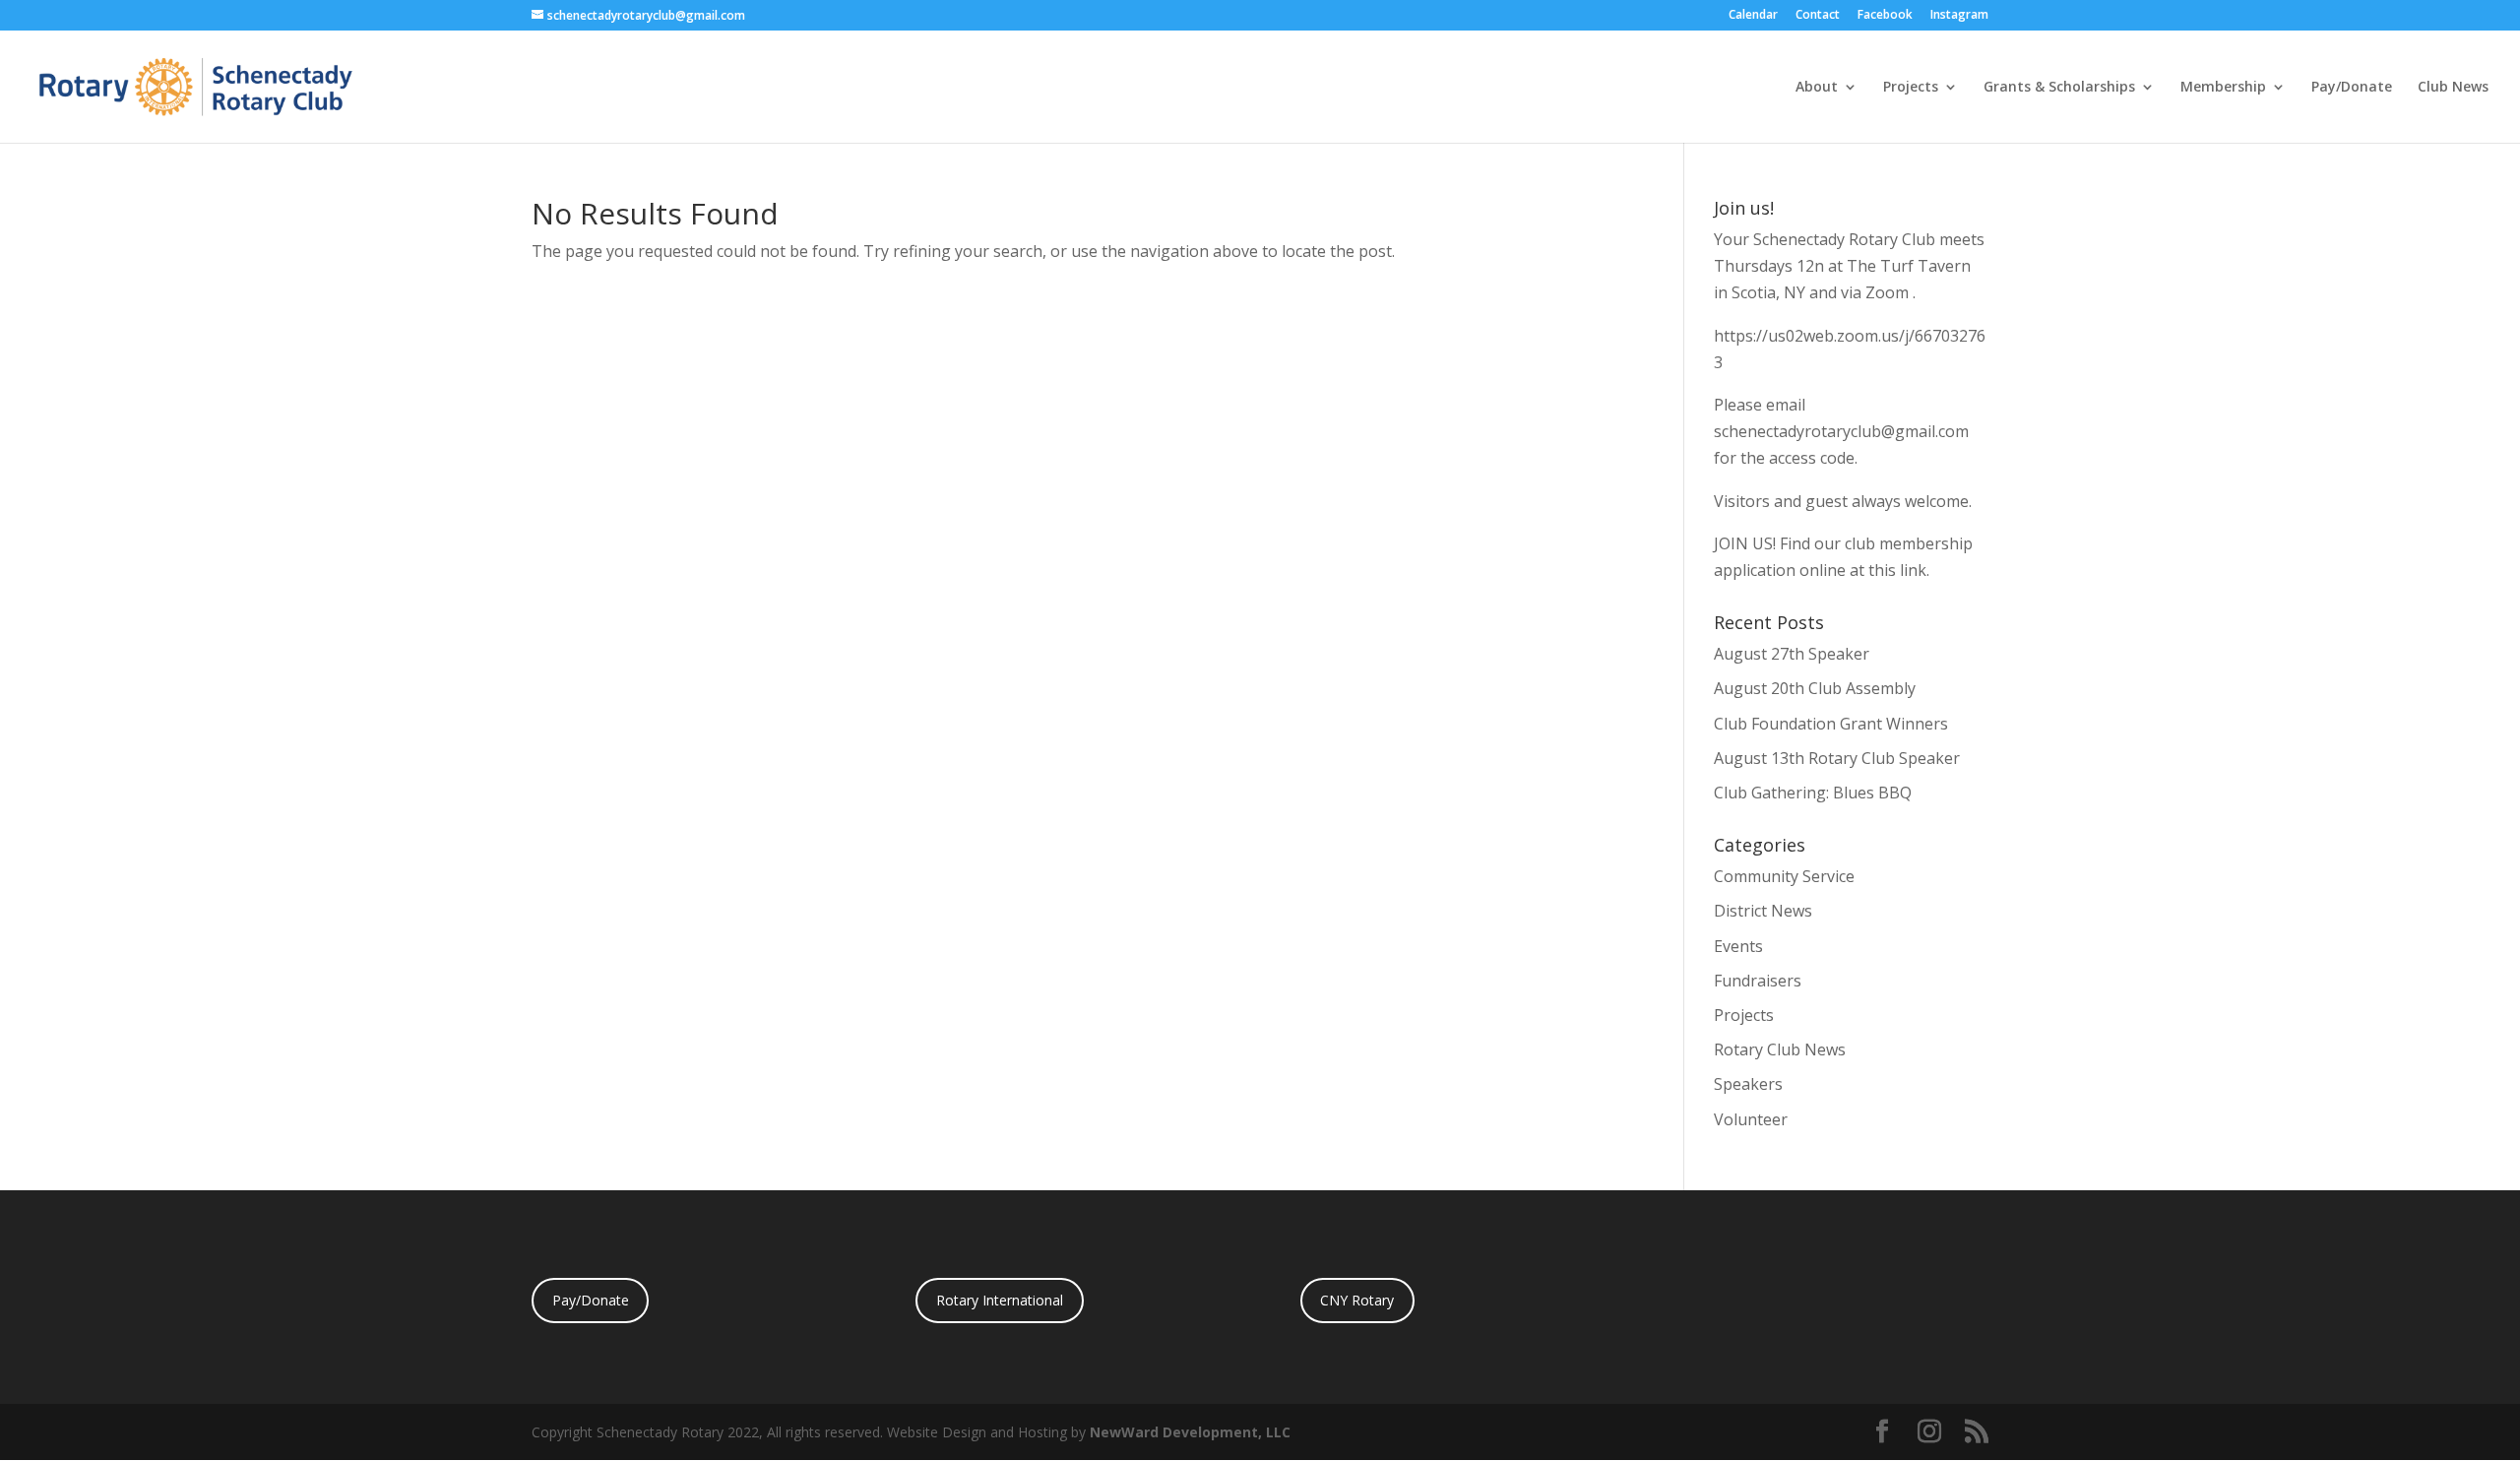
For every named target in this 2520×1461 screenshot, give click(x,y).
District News (1763, 911)
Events (1738, 946)
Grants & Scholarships (2059, 88)
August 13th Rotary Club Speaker (1837, 758)
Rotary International (1000, 1300)
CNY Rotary (1357, 1300)
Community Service (1784, 876)
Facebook (1885, 16)
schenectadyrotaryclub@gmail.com (1841, 431)
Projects (1911, 88)
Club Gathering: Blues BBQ (1813, 793)
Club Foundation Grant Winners (1831, 724)
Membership (2223, 88)
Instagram (1959, 16)
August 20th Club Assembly (1815, 688)
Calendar (1753, 16)
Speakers (1748, 1084)
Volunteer (1751, 1119)
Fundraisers (1758, 981)
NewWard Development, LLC (1190, 1432)
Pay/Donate (2352, 88)
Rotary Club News (1780, 1049)
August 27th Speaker (1792, 654)
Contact (1818, 16)
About (1817, 88)
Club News (2453, 88)
